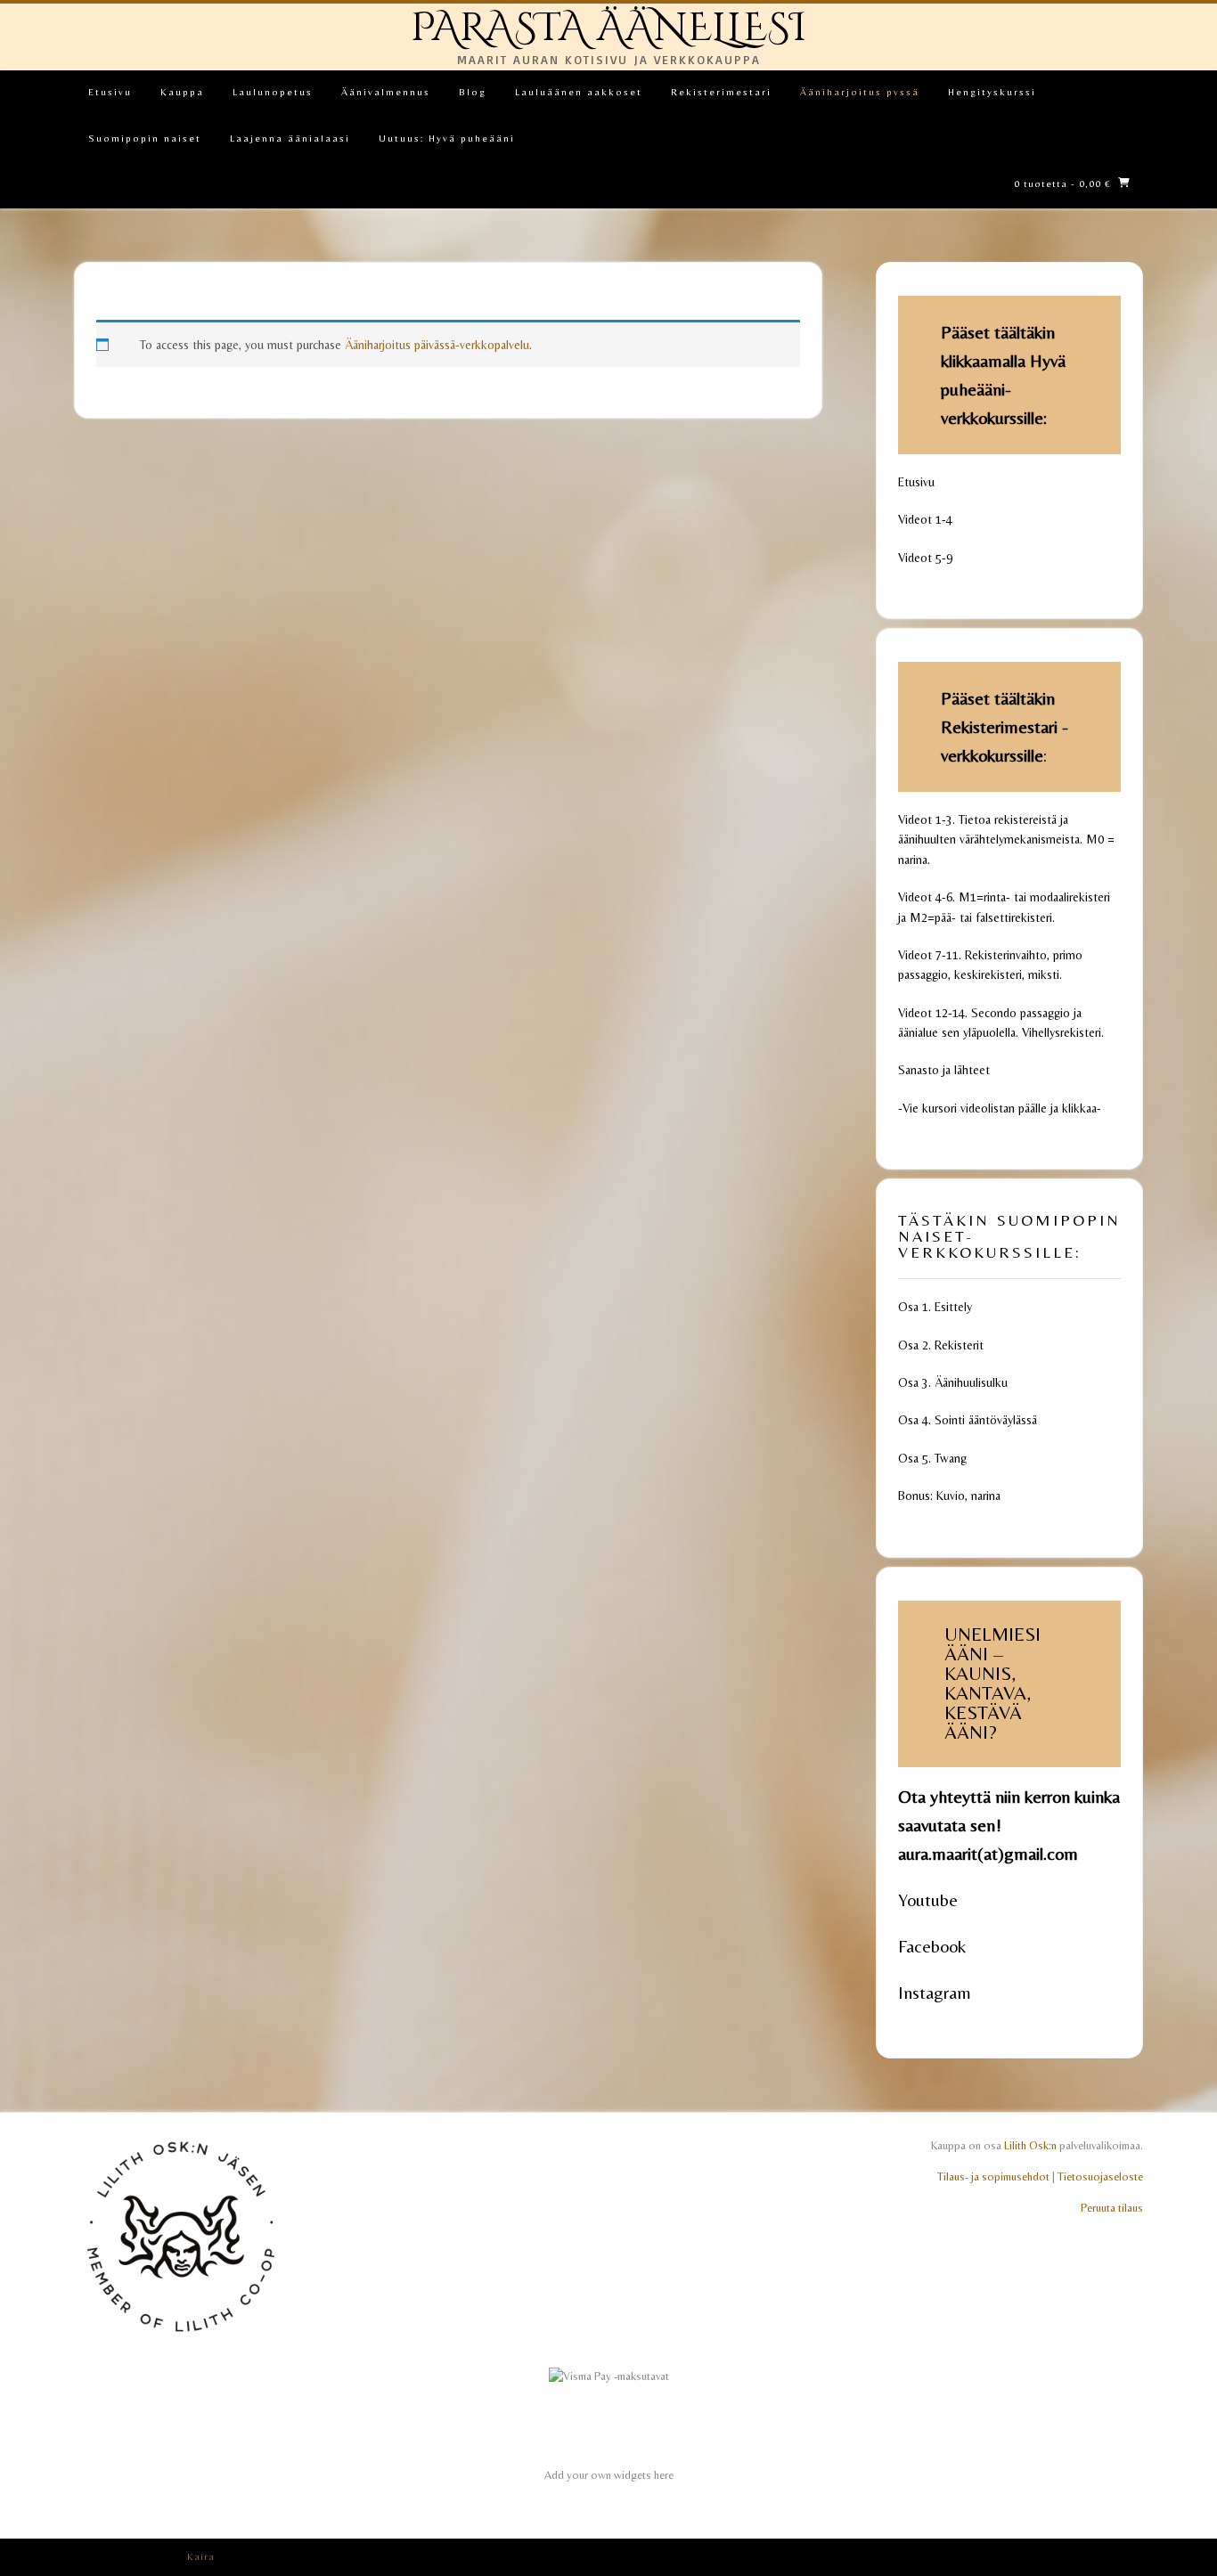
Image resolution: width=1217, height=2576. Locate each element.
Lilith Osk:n (1030, 2145)
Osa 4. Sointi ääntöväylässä (968, 1420)
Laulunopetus (273, 92)
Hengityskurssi (992, 92)
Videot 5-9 (925, 558)
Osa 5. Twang (932, 1458)
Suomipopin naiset (145, 138)
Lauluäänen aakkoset (579, 92)
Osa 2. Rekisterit (941, 1345)
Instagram (935, 1992)
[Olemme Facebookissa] (1136, 2557)
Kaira (201, 2556)
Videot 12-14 (931, 1013)
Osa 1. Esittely (935, 1307)
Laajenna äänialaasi (290, 138)
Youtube (928, 1899)
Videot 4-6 (925, 897)
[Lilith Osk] (181, 2340)
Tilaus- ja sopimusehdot (993, 2177)
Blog (473, 92)
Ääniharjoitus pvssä (860, 92)
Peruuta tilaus (1112, 2208)
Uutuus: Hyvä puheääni (447, 138)
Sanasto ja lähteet (944, 1070)
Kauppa (182, 92)
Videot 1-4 (925, 519)
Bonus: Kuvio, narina (949, 1496)
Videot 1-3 (925, 819)
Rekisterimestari (721, 92)
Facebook (932, 1946)
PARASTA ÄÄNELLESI (608, 28)
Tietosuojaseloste (1100, 2177)
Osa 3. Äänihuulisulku (953, 1382)
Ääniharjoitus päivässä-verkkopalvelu (437, 345)
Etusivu (110, 92)
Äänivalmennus (386, 92)
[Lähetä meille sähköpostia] (1114, 2557)
